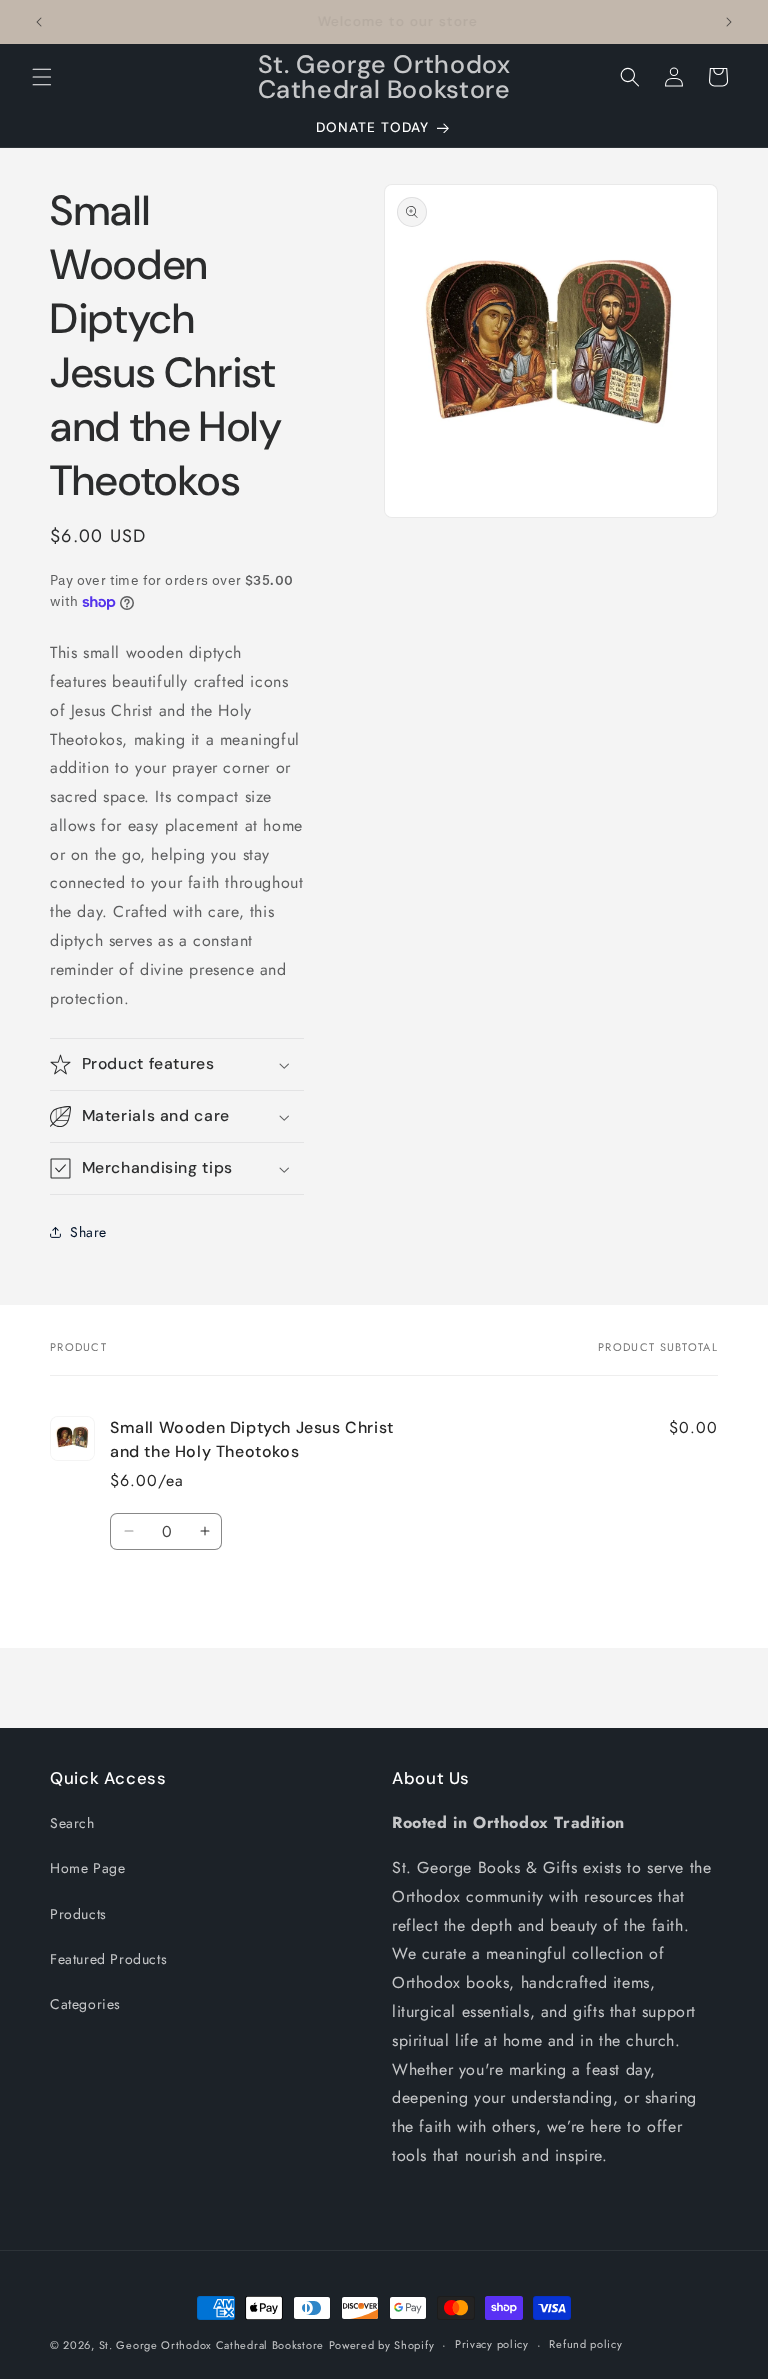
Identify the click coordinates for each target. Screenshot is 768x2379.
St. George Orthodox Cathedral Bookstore (211, 2345)
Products (78, 1914)
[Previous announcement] (39, 22)
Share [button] (88, 1232)
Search (72, 1823)
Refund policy (585, 2344)
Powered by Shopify (382, 2345)
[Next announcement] (729, 22)
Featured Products (108, 1959)
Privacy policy (492, 2344)
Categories (85, 2004)
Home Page (87, 1868)
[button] (42, 77)
